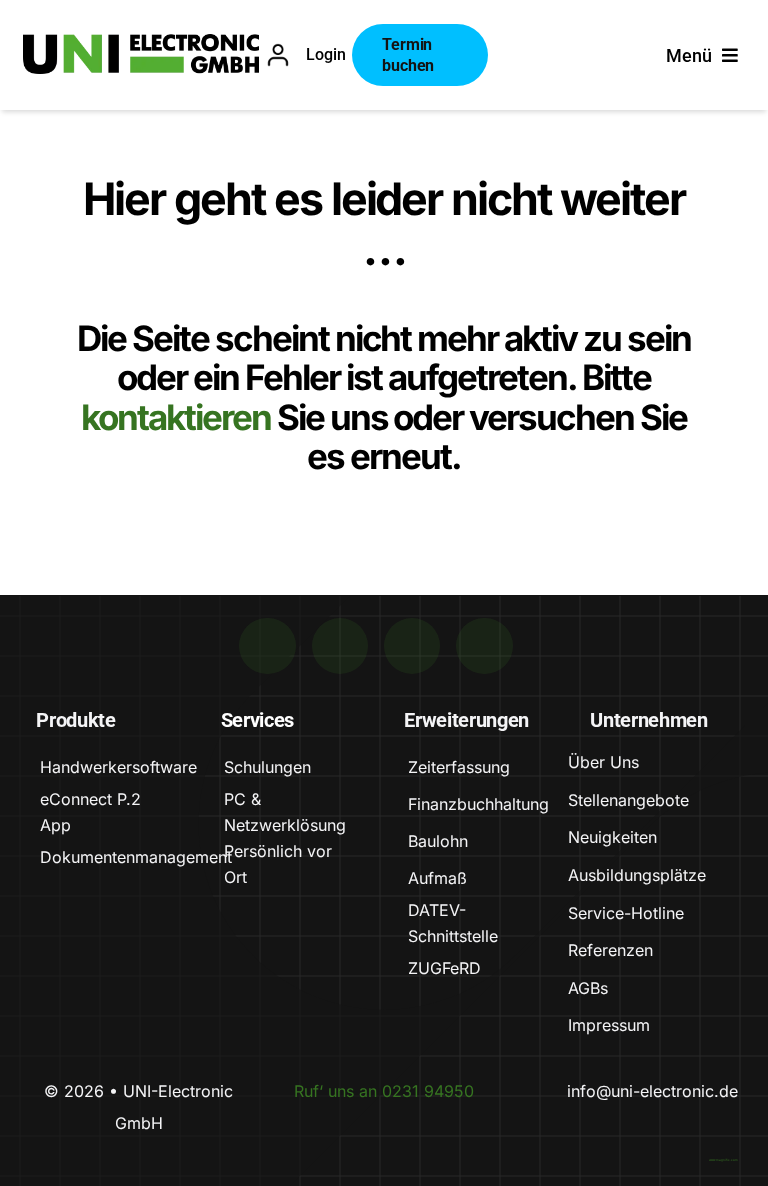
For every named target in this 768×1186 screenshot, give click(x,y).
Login (326, 54)
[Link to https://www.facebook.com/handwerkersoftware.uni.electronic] (412, 646)
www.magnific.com (723, 1160)
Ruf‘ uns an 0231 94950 (384, 1091)
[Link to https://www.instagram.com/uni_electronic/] (484, 646)
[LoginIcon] (278, 53)
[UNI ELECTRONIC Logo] (141, 44)
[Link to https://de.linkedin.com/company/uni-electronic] (340, 646)
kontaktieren (179, 417)
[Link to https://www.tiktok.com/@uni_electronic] (267, 646)
